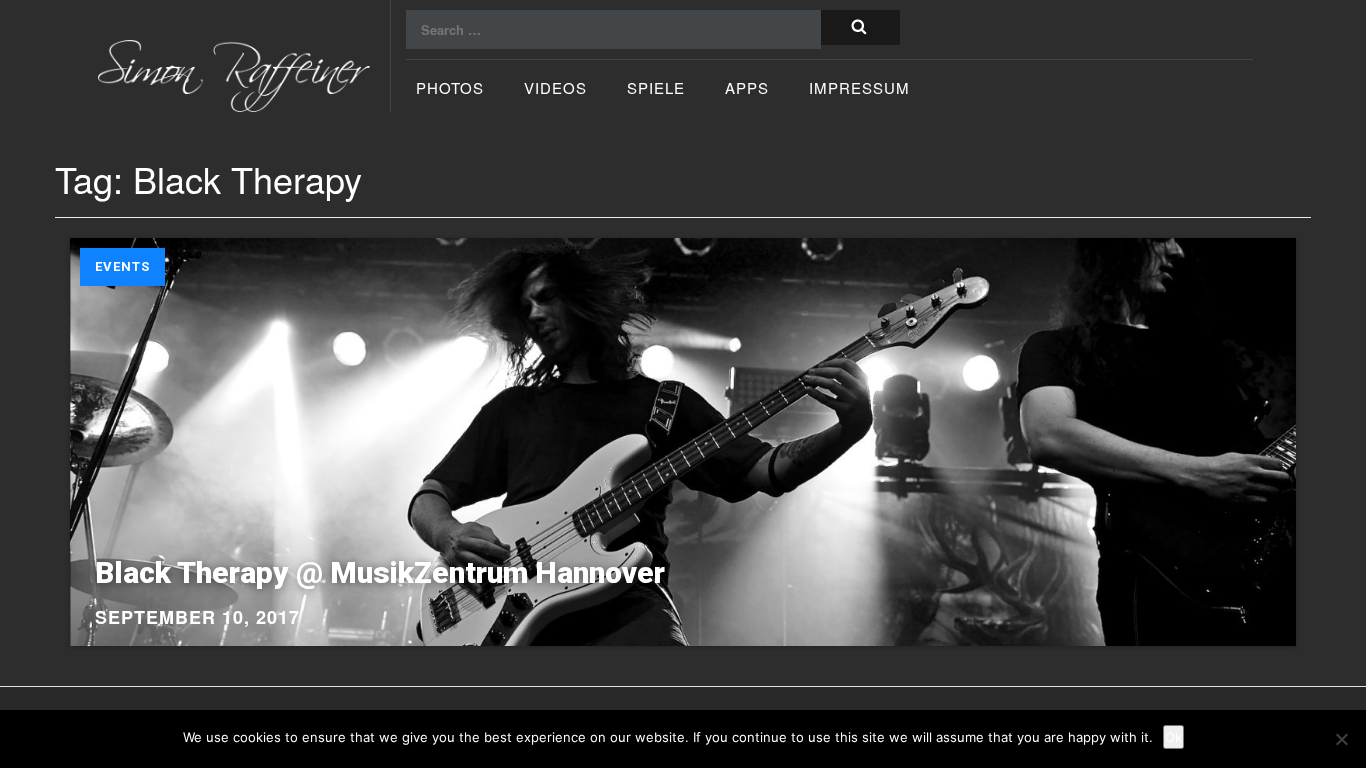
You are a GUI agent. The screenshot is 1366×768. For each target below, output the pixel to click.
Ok (1173, 737)
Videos (555, 89)
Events (122, 266)
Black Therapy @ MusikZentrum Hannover (380, 572)
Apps (747, 89)
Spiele (656, 89)
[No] (1341, 739)
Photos (450, 89)
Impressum (859, 89)
